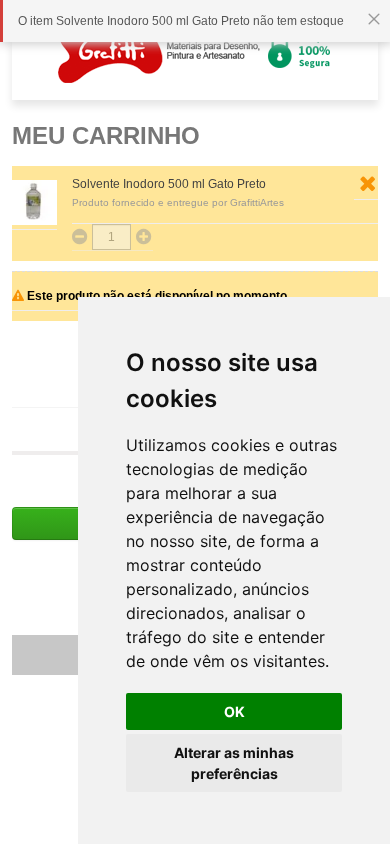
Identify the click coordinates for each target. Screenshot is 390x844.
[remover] (367, 183)
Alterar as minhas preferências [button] (234, 763)
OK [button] (234, 711)
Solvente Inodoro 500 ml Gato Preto (169, 184)
